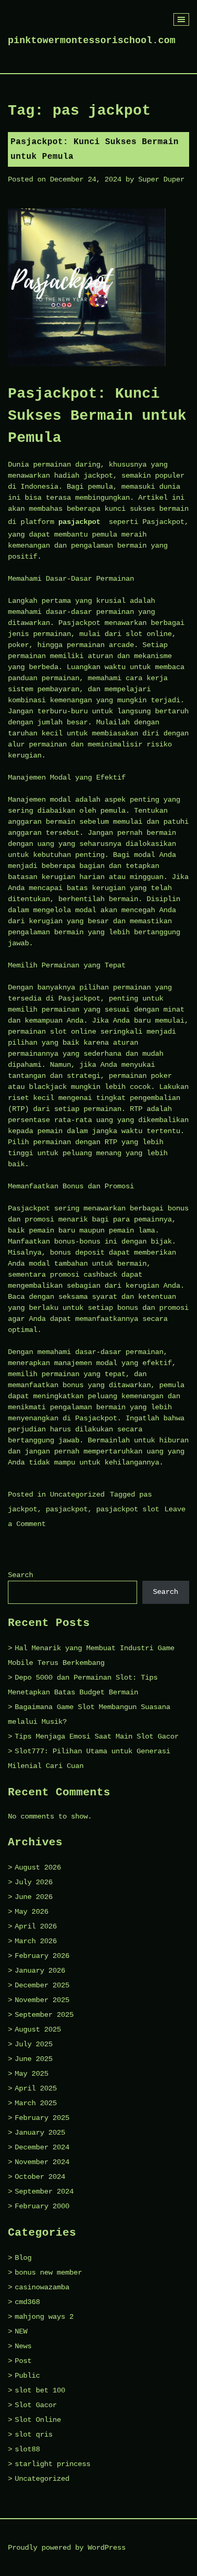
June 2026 (34, 1897)
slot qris (34, 2434)
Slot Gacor (36, 2405)
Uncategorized (77, 1494)
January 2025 (40, 2133)
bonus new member (48, 2272)
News (23, 2346)
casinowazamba (42, 2287)
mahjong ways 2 (44, 2317)
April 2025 (36, 2088)
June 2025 (34, 2059)
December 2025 (42, 1985)
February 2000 (42, 2206)
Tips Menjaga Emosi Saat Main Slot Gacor (97, 1736)
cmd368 (27, 2302)
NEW (21, 2331)
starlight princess (53, 2464)
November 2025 (42, 2000)
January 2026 (40, 1971)
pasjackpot (79, 522)
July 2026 (34, 1882)
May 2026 (32, 1912)
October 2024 (40, 2177)
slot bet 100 (40, 2390)
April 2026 (36, 1926)
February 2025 (42, 2118)
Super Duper (161, 179)
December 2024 (42, 2147)
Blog (23, 2258)
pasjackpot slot (128, 1509)
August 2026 (38, 1867)
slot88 (27, 2449)
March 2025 (36, 2103)
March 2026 (36, 1941)
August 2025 (38, 2029)
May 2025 (32, 2074)
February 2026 (42, 1956)
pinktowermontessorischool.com (92, 41)
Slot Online (38, 2420)
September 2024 (44, 2191)
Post (23, 2361)
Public (27, 2376)
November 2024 (42, 2162)
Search (20, 1575)
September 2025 (44, 2015)
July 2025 (34, 2044)
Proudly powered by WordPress (67, 2548)
